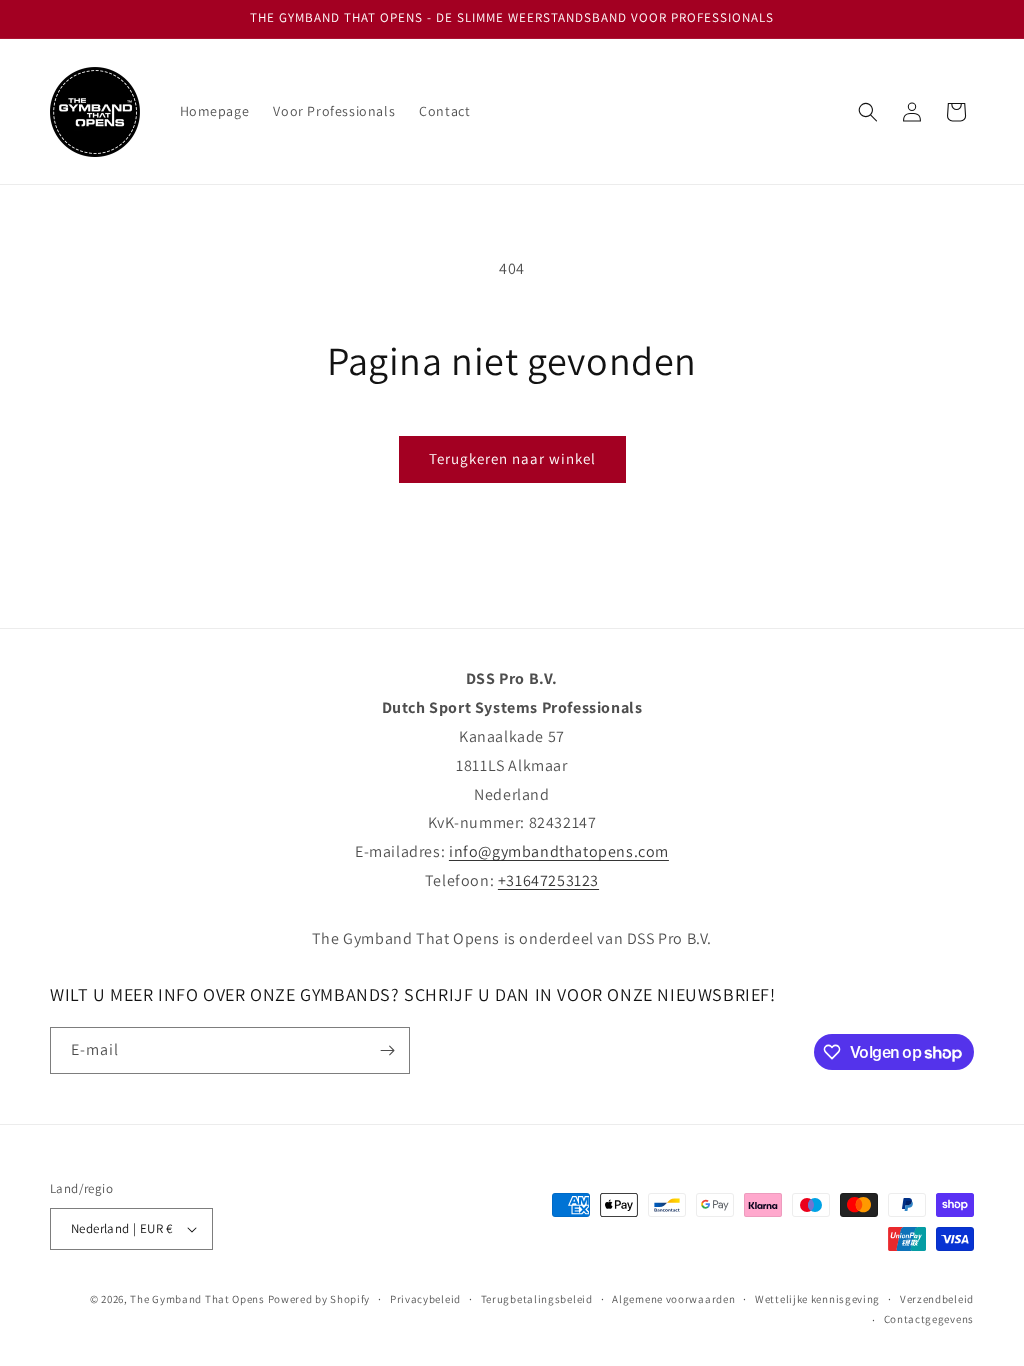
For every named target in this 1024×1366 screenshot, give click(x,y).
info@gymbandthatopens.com (559, 851)
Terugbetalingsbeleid (537, 1299)
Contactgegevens (929, 1319)
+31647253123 (548, 880)
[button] (868, 112)
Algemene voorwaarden (673, 1299)
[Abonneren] (387, 1050)
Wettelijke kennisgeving (817, 1299)
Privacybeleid (425, 1299)
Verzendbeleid (937, 1299)
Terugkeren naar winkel (512, 458)
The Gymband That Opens (197, 1299)
